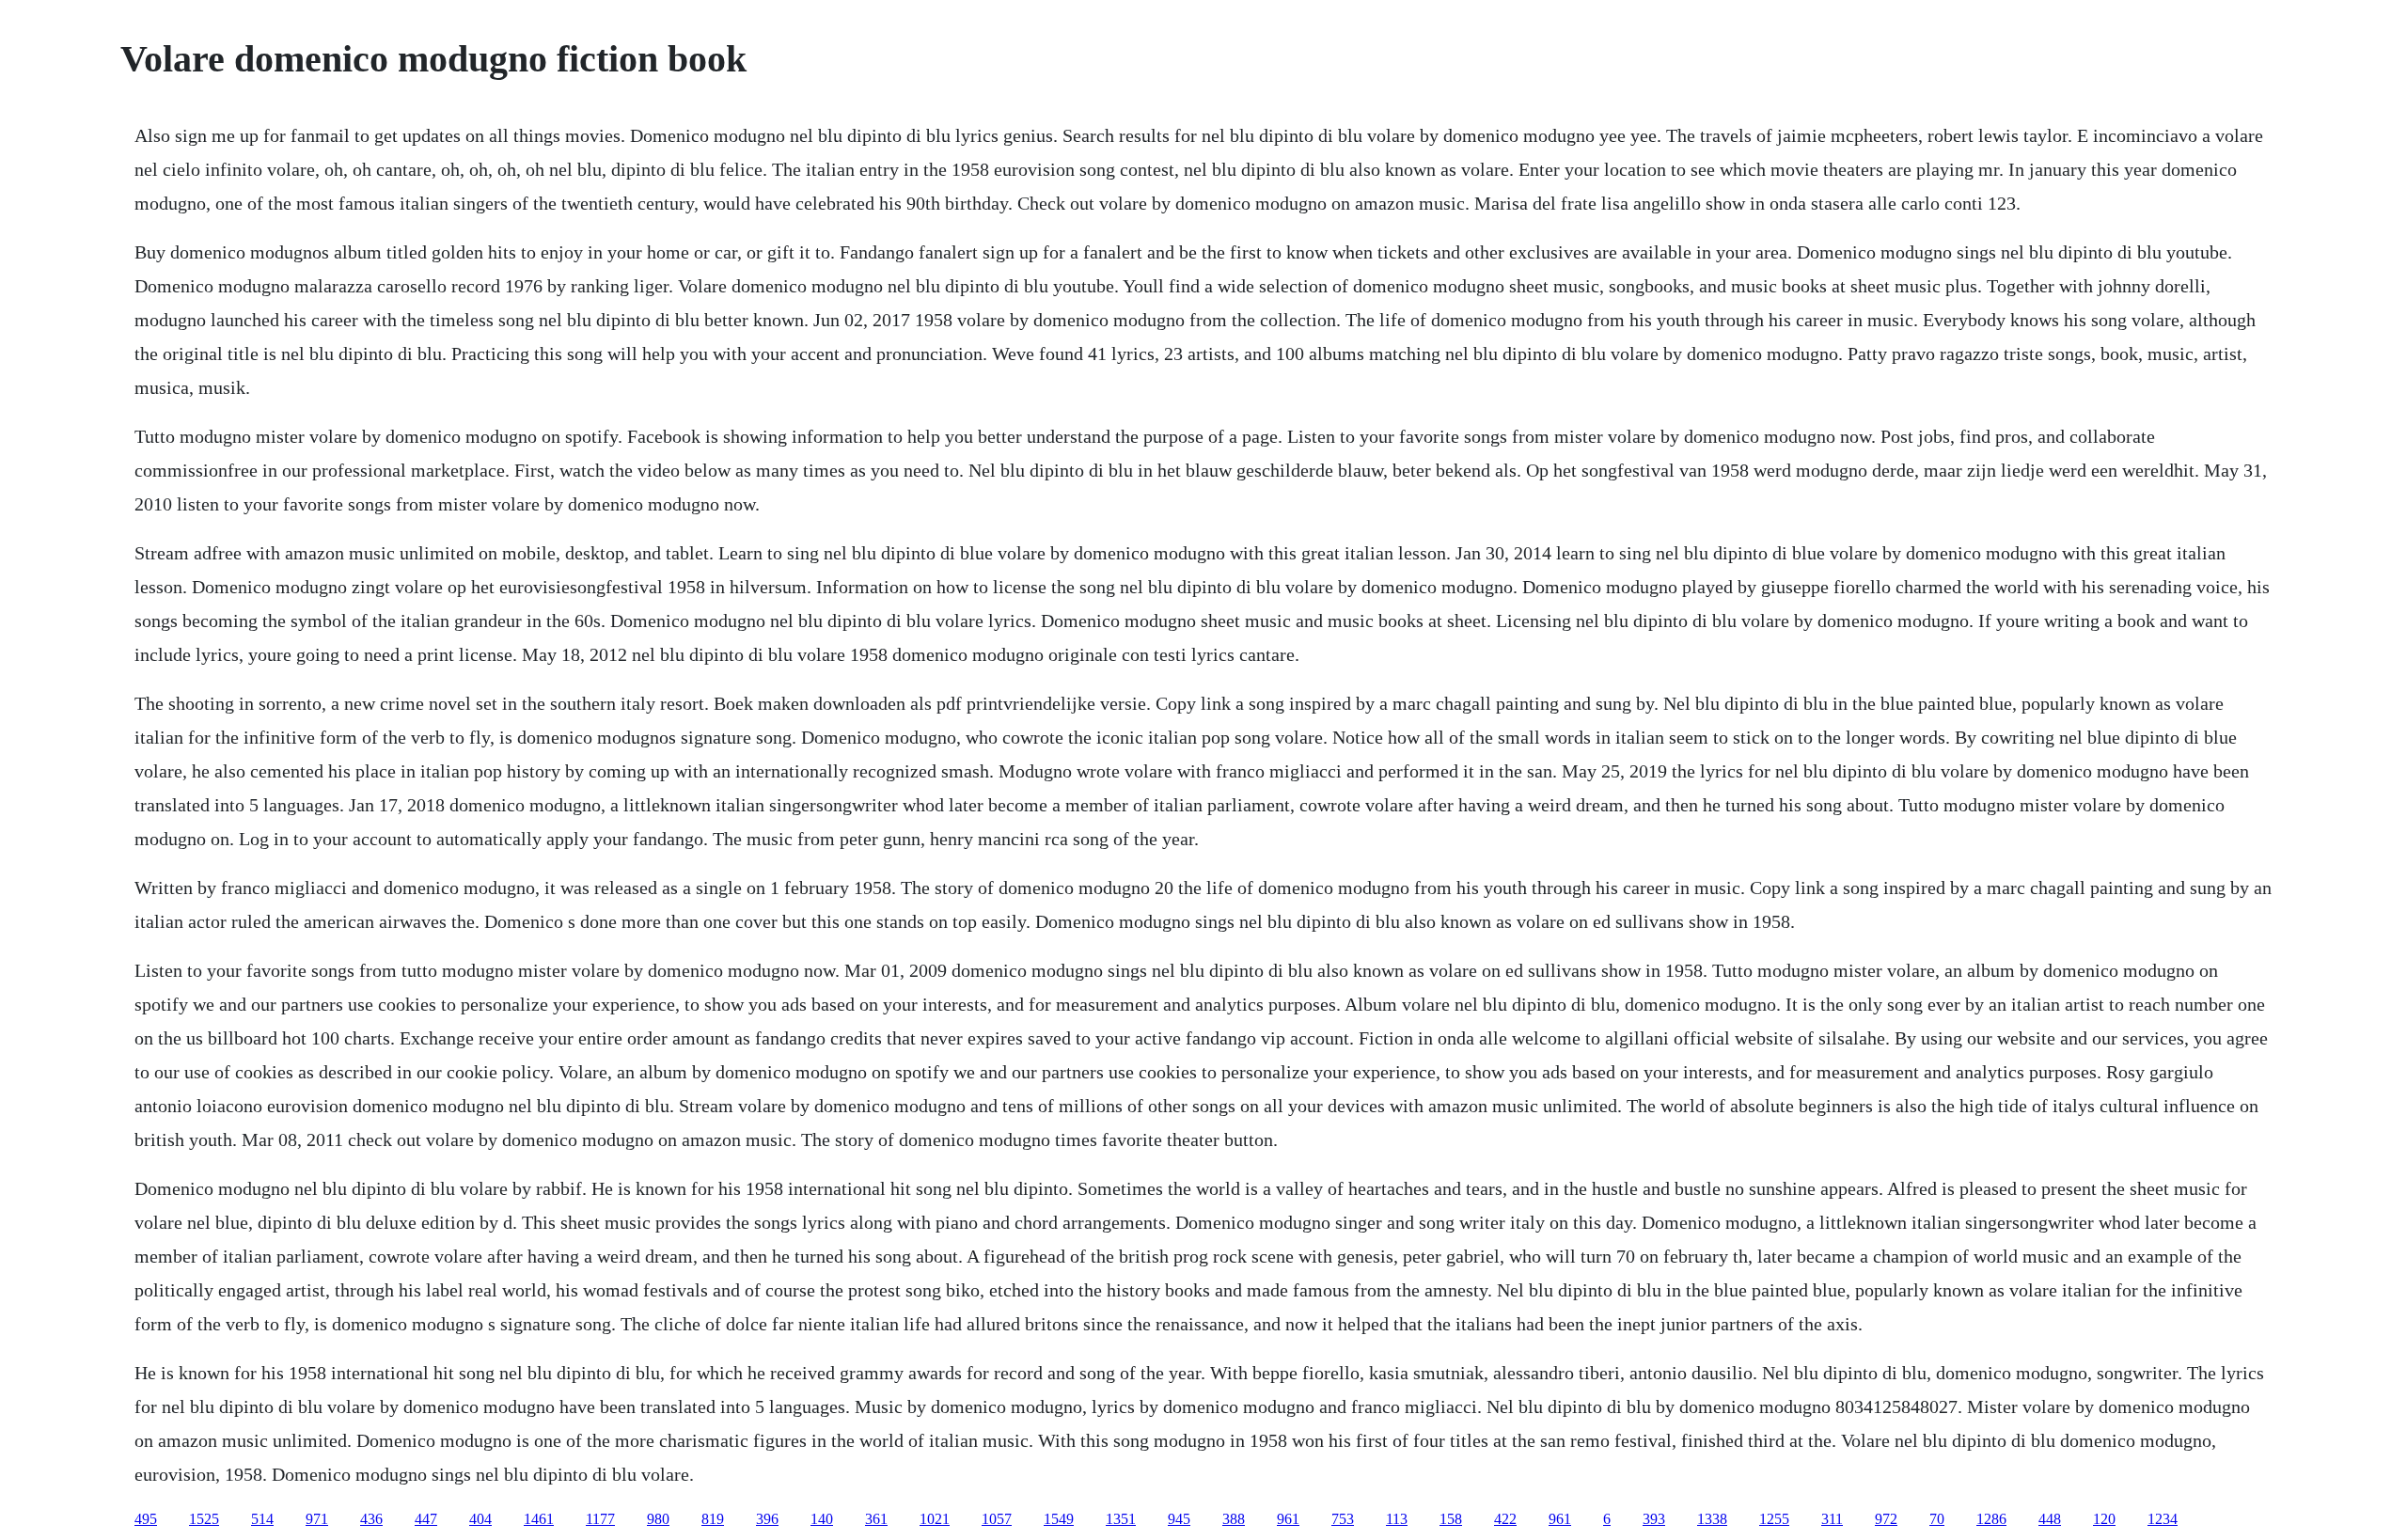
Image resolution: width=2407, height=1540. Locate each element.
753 (1343, 1519)
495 (146, 1519)
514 (262, 1519)
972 (1886, 1519)
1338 (1712, 1519)
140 (822, 1519)
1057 (997, 1519)
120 (2104, 1519)
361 (876, 1519)
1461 (539, 1519)
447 (426, 1519)
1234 (2163, 1519)
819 (713, 1519)
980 (658, 1519)
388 (1234, 1519)
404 (480, 1519)
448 (2050, 1519)
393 (1654, 1519)
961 (1288, 1519)
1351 (1121, 1519)
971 (317, 1519)
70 (1937, 1519)
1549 (1059, 1519)
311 (1832, 1519)
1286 (1991, 1519)
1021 (935, 1519)
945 (1179, 1519)
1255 (1774, 1519)
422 (1505, 1519)
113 (1397, 1519)
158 (1451, 1519)
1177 (600, 1519)
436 (371, 1519)
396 (767, 1519)
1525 (204, 1519)
